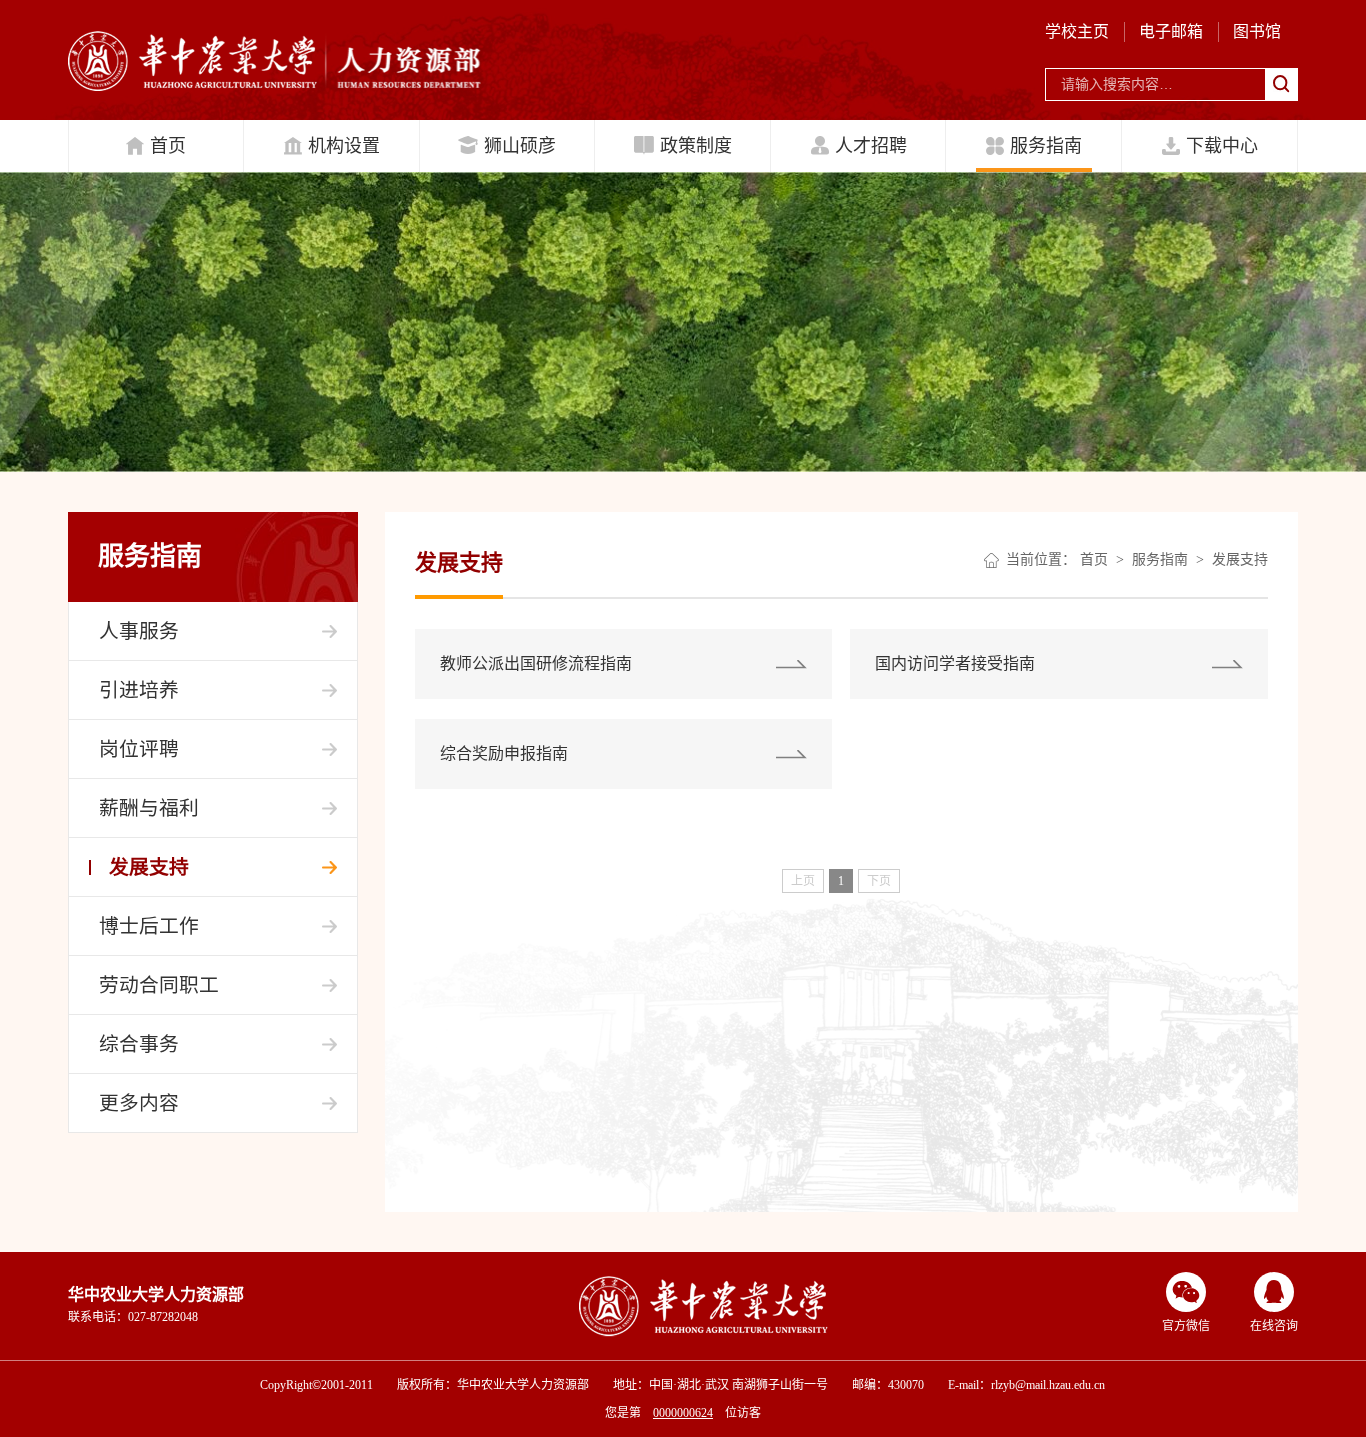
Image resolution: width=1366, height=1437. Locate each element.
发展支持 (149, 867)
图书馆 (1257, 31)
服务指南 (1046, 146)
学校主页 (1077, 31)
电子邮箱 (1171, 31)
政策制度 (696, 146)
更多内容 (139, 1103)
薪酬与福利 (149, 808)
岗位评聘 (139, 749)
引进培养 (139, 690)
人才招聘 (871, 146)
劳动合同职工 (159, 985)
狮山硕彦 (520, 146)
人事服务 (139, 631)
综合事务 (139, 1044)
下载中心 (1222, 146)
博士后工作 (149, 926)
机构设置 (344, 146)
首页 (168, 146)
